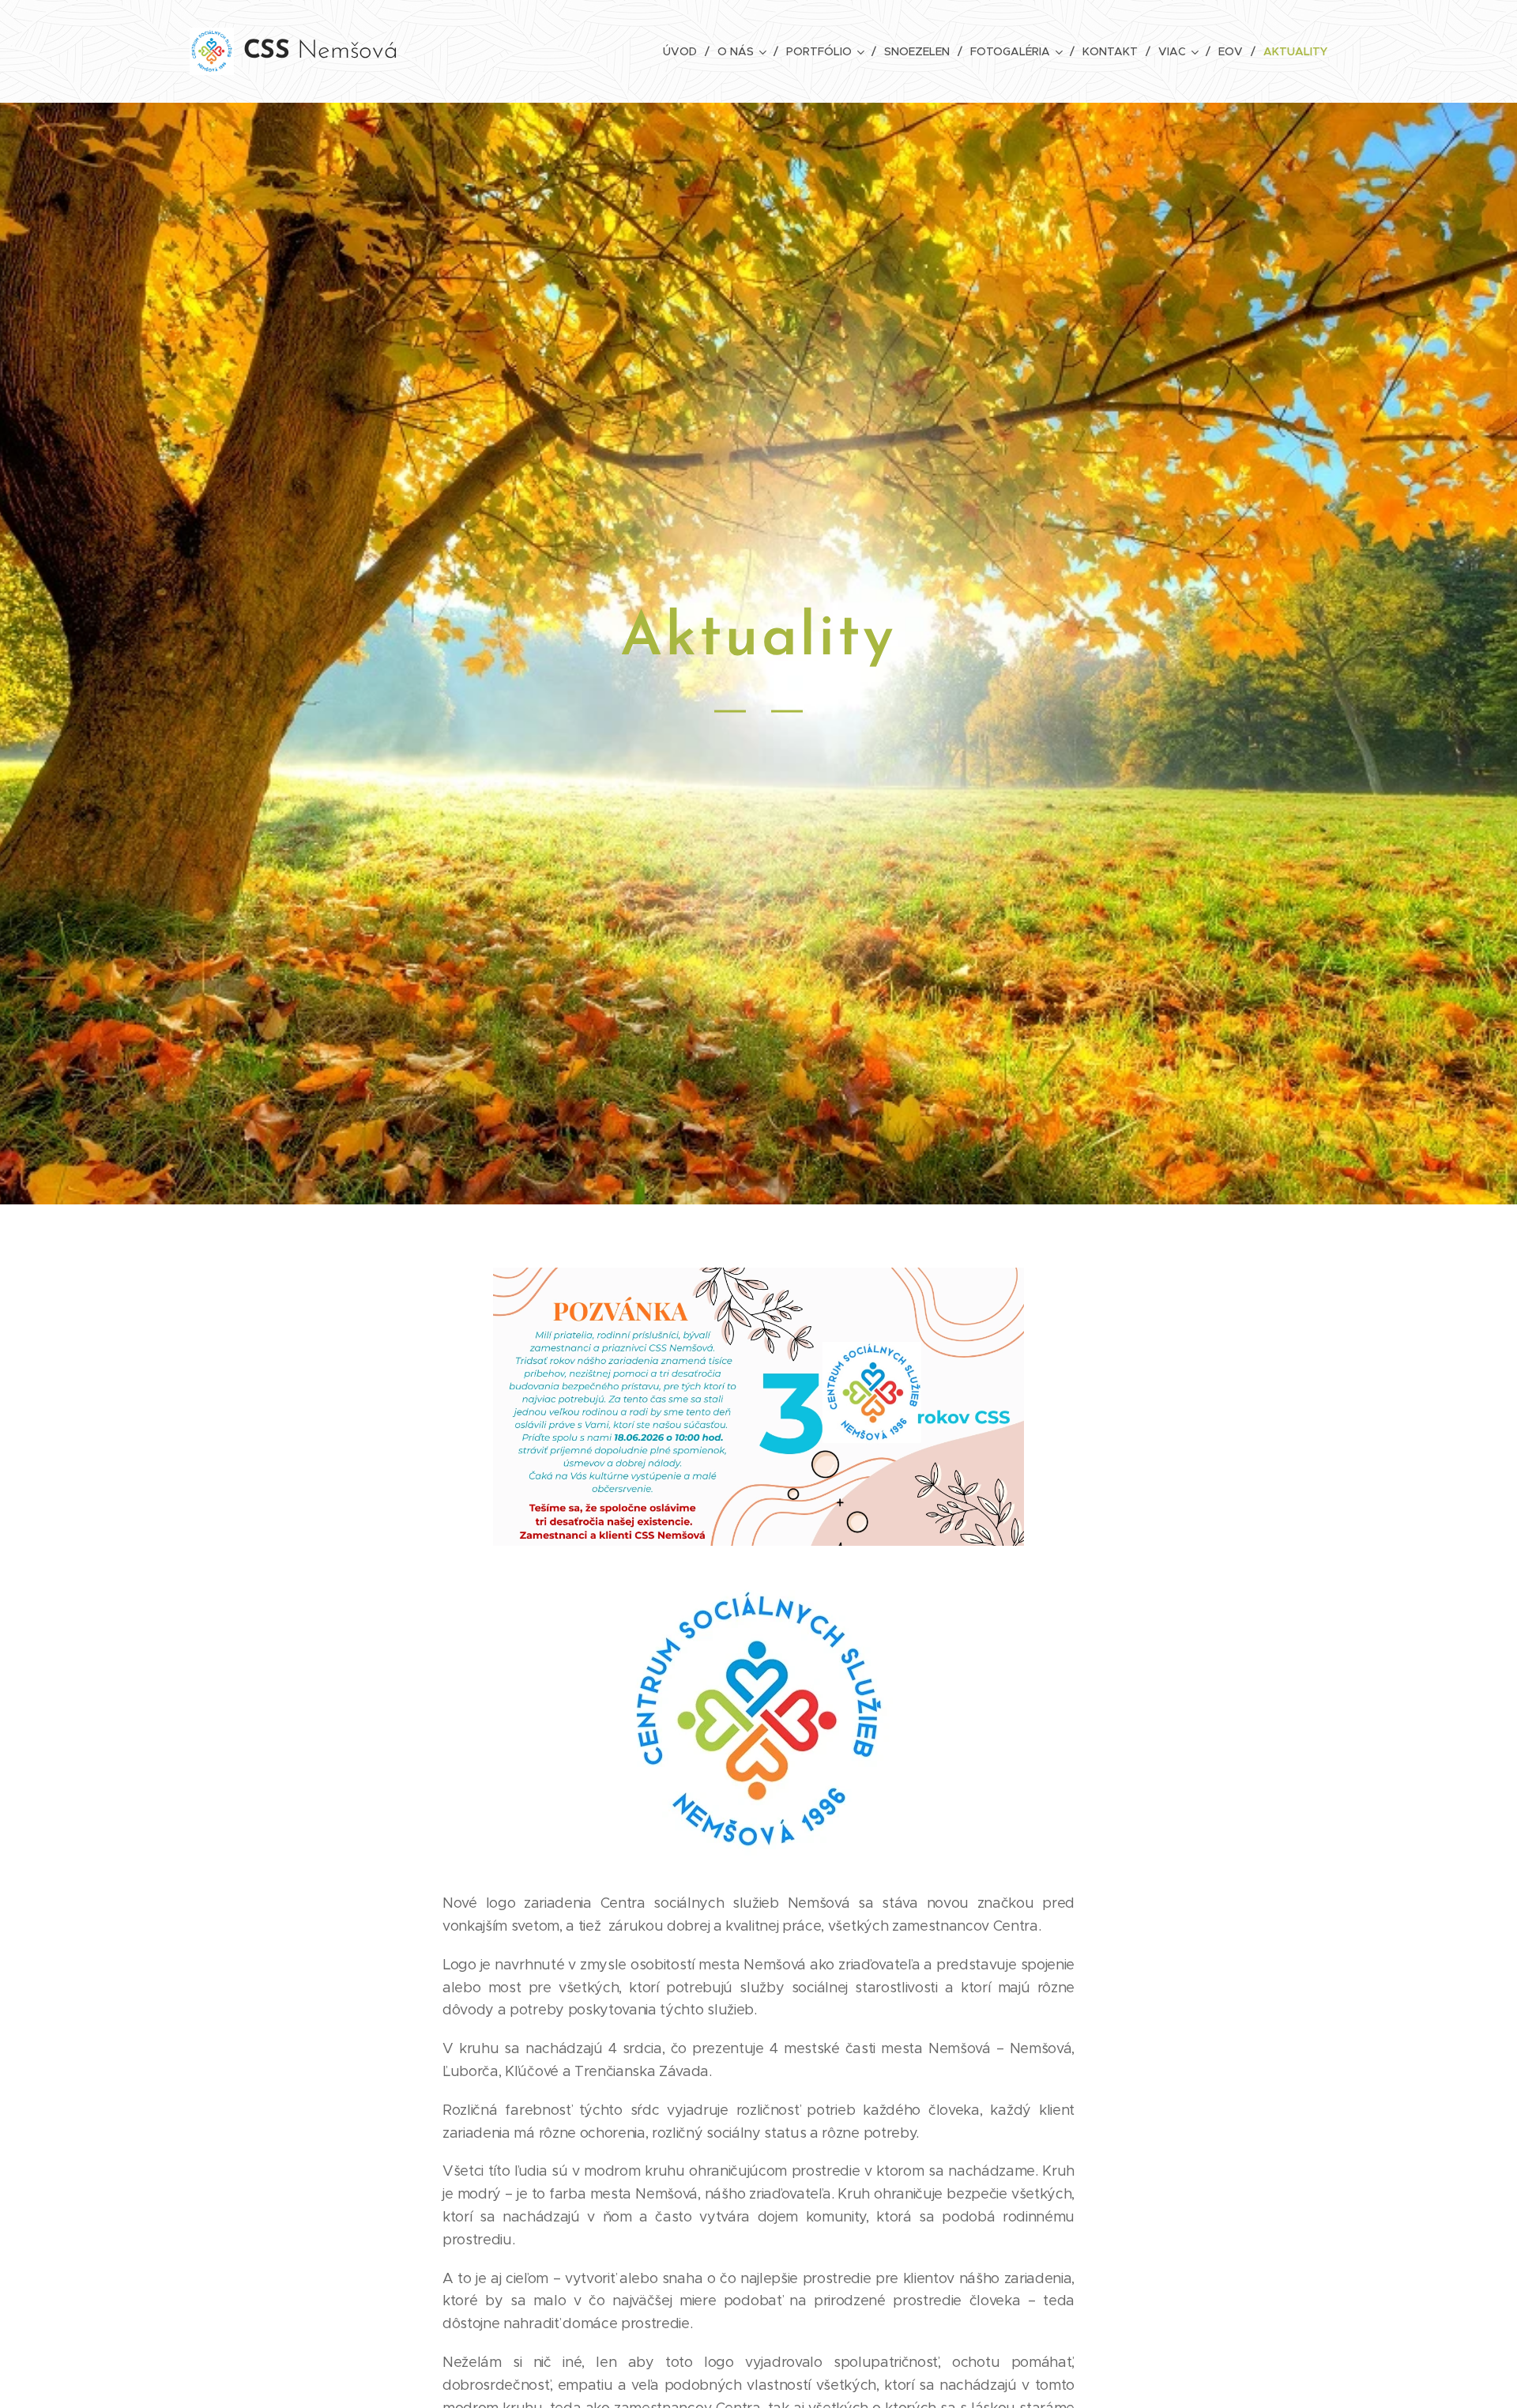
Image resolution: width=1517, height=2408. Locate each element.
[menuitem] (684, 51)
